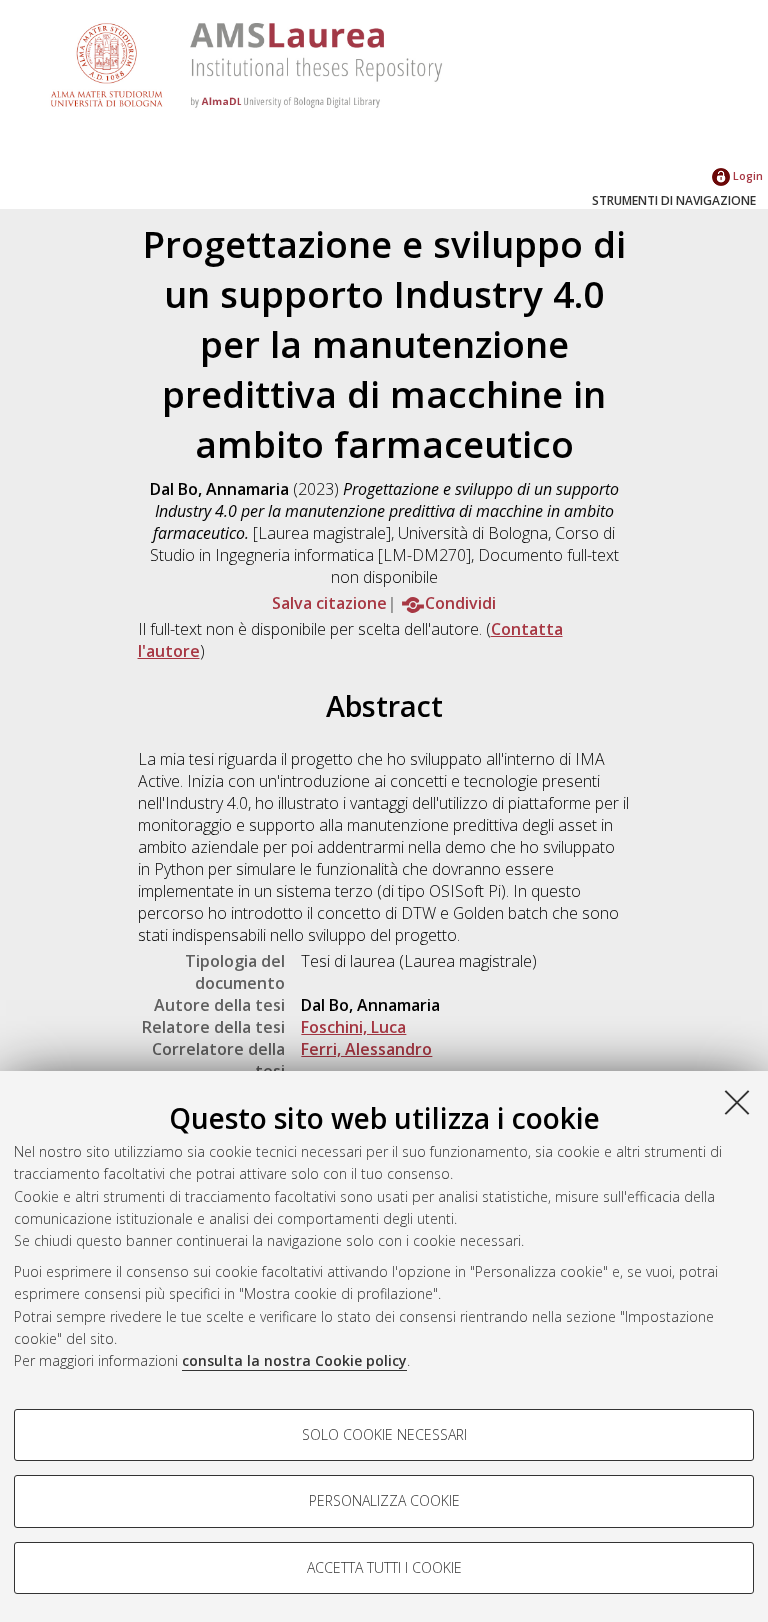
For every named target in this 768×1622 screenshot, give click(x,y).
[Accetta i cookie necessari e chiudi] (737, 1102)
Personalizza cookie (384, 1500)
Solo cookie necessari (384, 1434)
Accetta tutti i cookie (384, 1567)
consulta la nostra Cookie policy (294, 1360)
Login (746, 175)
